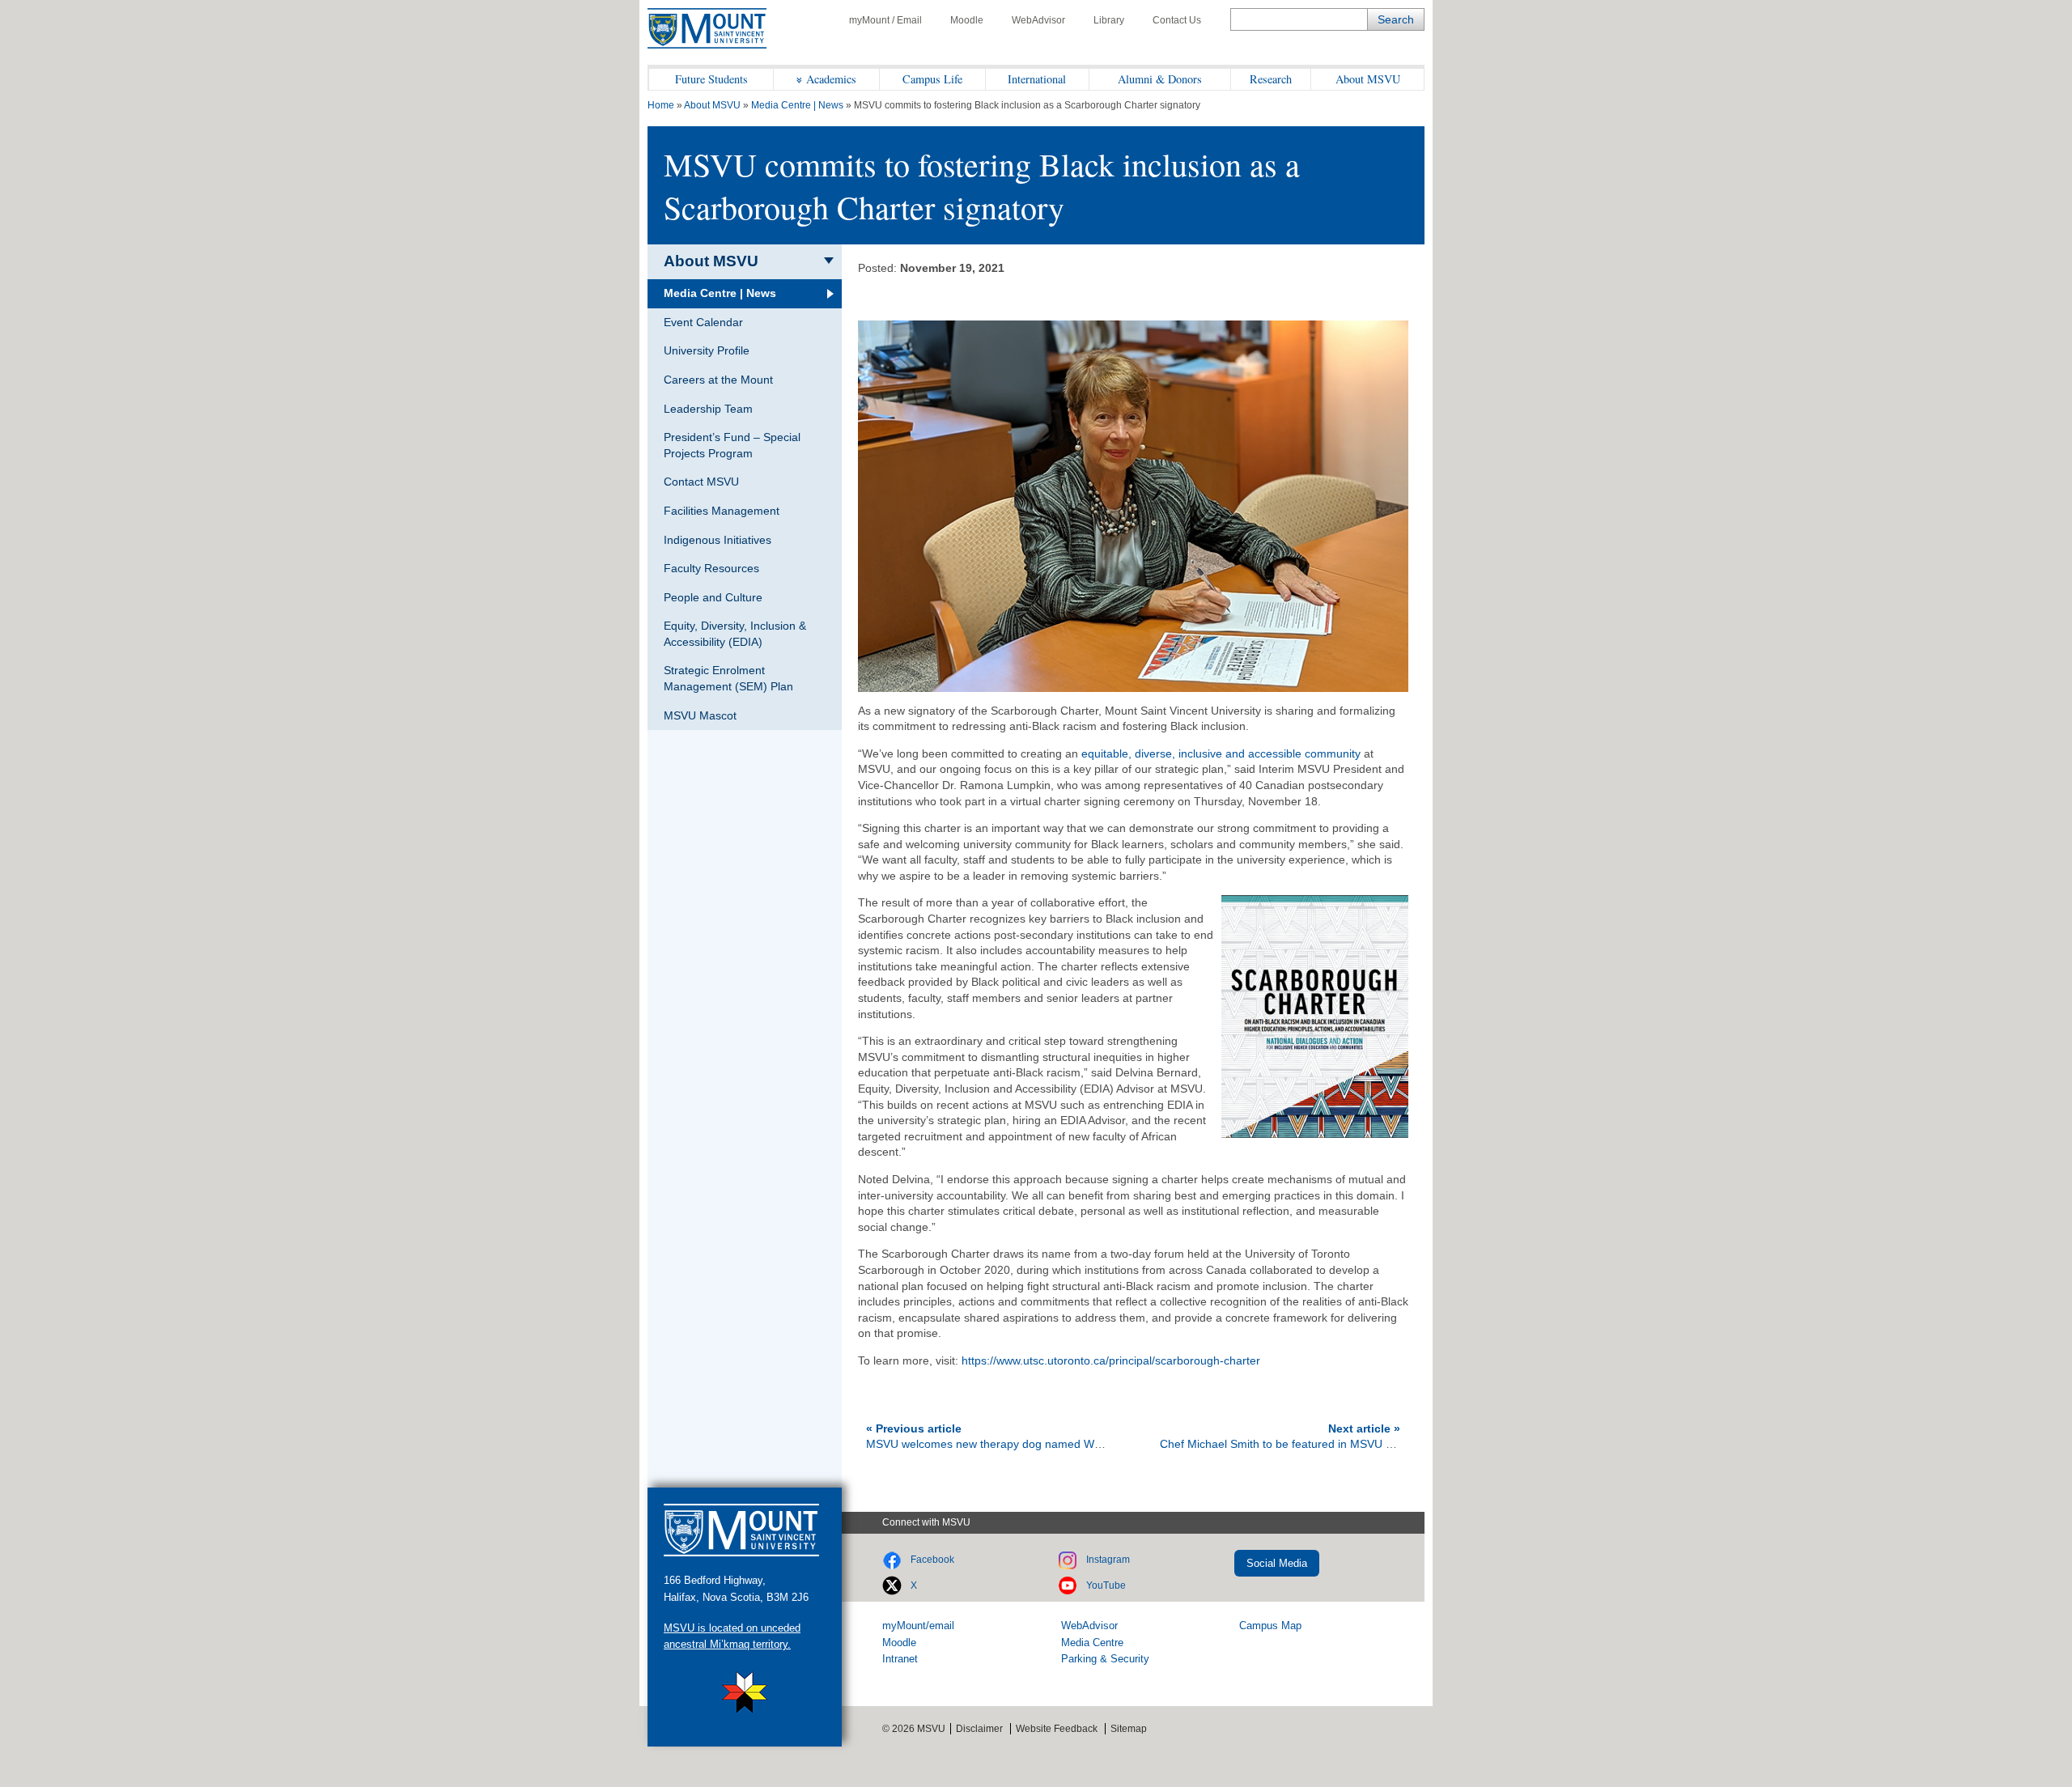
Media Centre (1092, 1643)
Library (1109, 20)
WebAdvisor (1038, 20)
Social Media (1277, 1563)
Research (1271, 79)
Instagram (1108, 1560)
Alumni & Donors (1160, 79)
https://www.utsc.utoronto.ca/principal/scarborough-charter (1111, 1360)
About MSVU (1368, 79)
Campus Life (932, 79)
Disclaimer (979, 1729)
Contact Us (1177, 20)
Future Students (711, 79)
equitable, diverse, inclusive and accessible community (1221, 753)
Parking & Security (1105, 1659)
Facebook (932, 1560)
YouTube (1106, 1585)
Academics (831, 79)
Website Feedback (1057, 1729)
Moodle (967, 20)
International (1037, 79)
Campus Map (1270, 1626)
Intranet (900, 1659)
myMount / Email (885, 20)
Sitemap (1129, 1729)
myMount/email (918, 1626)
